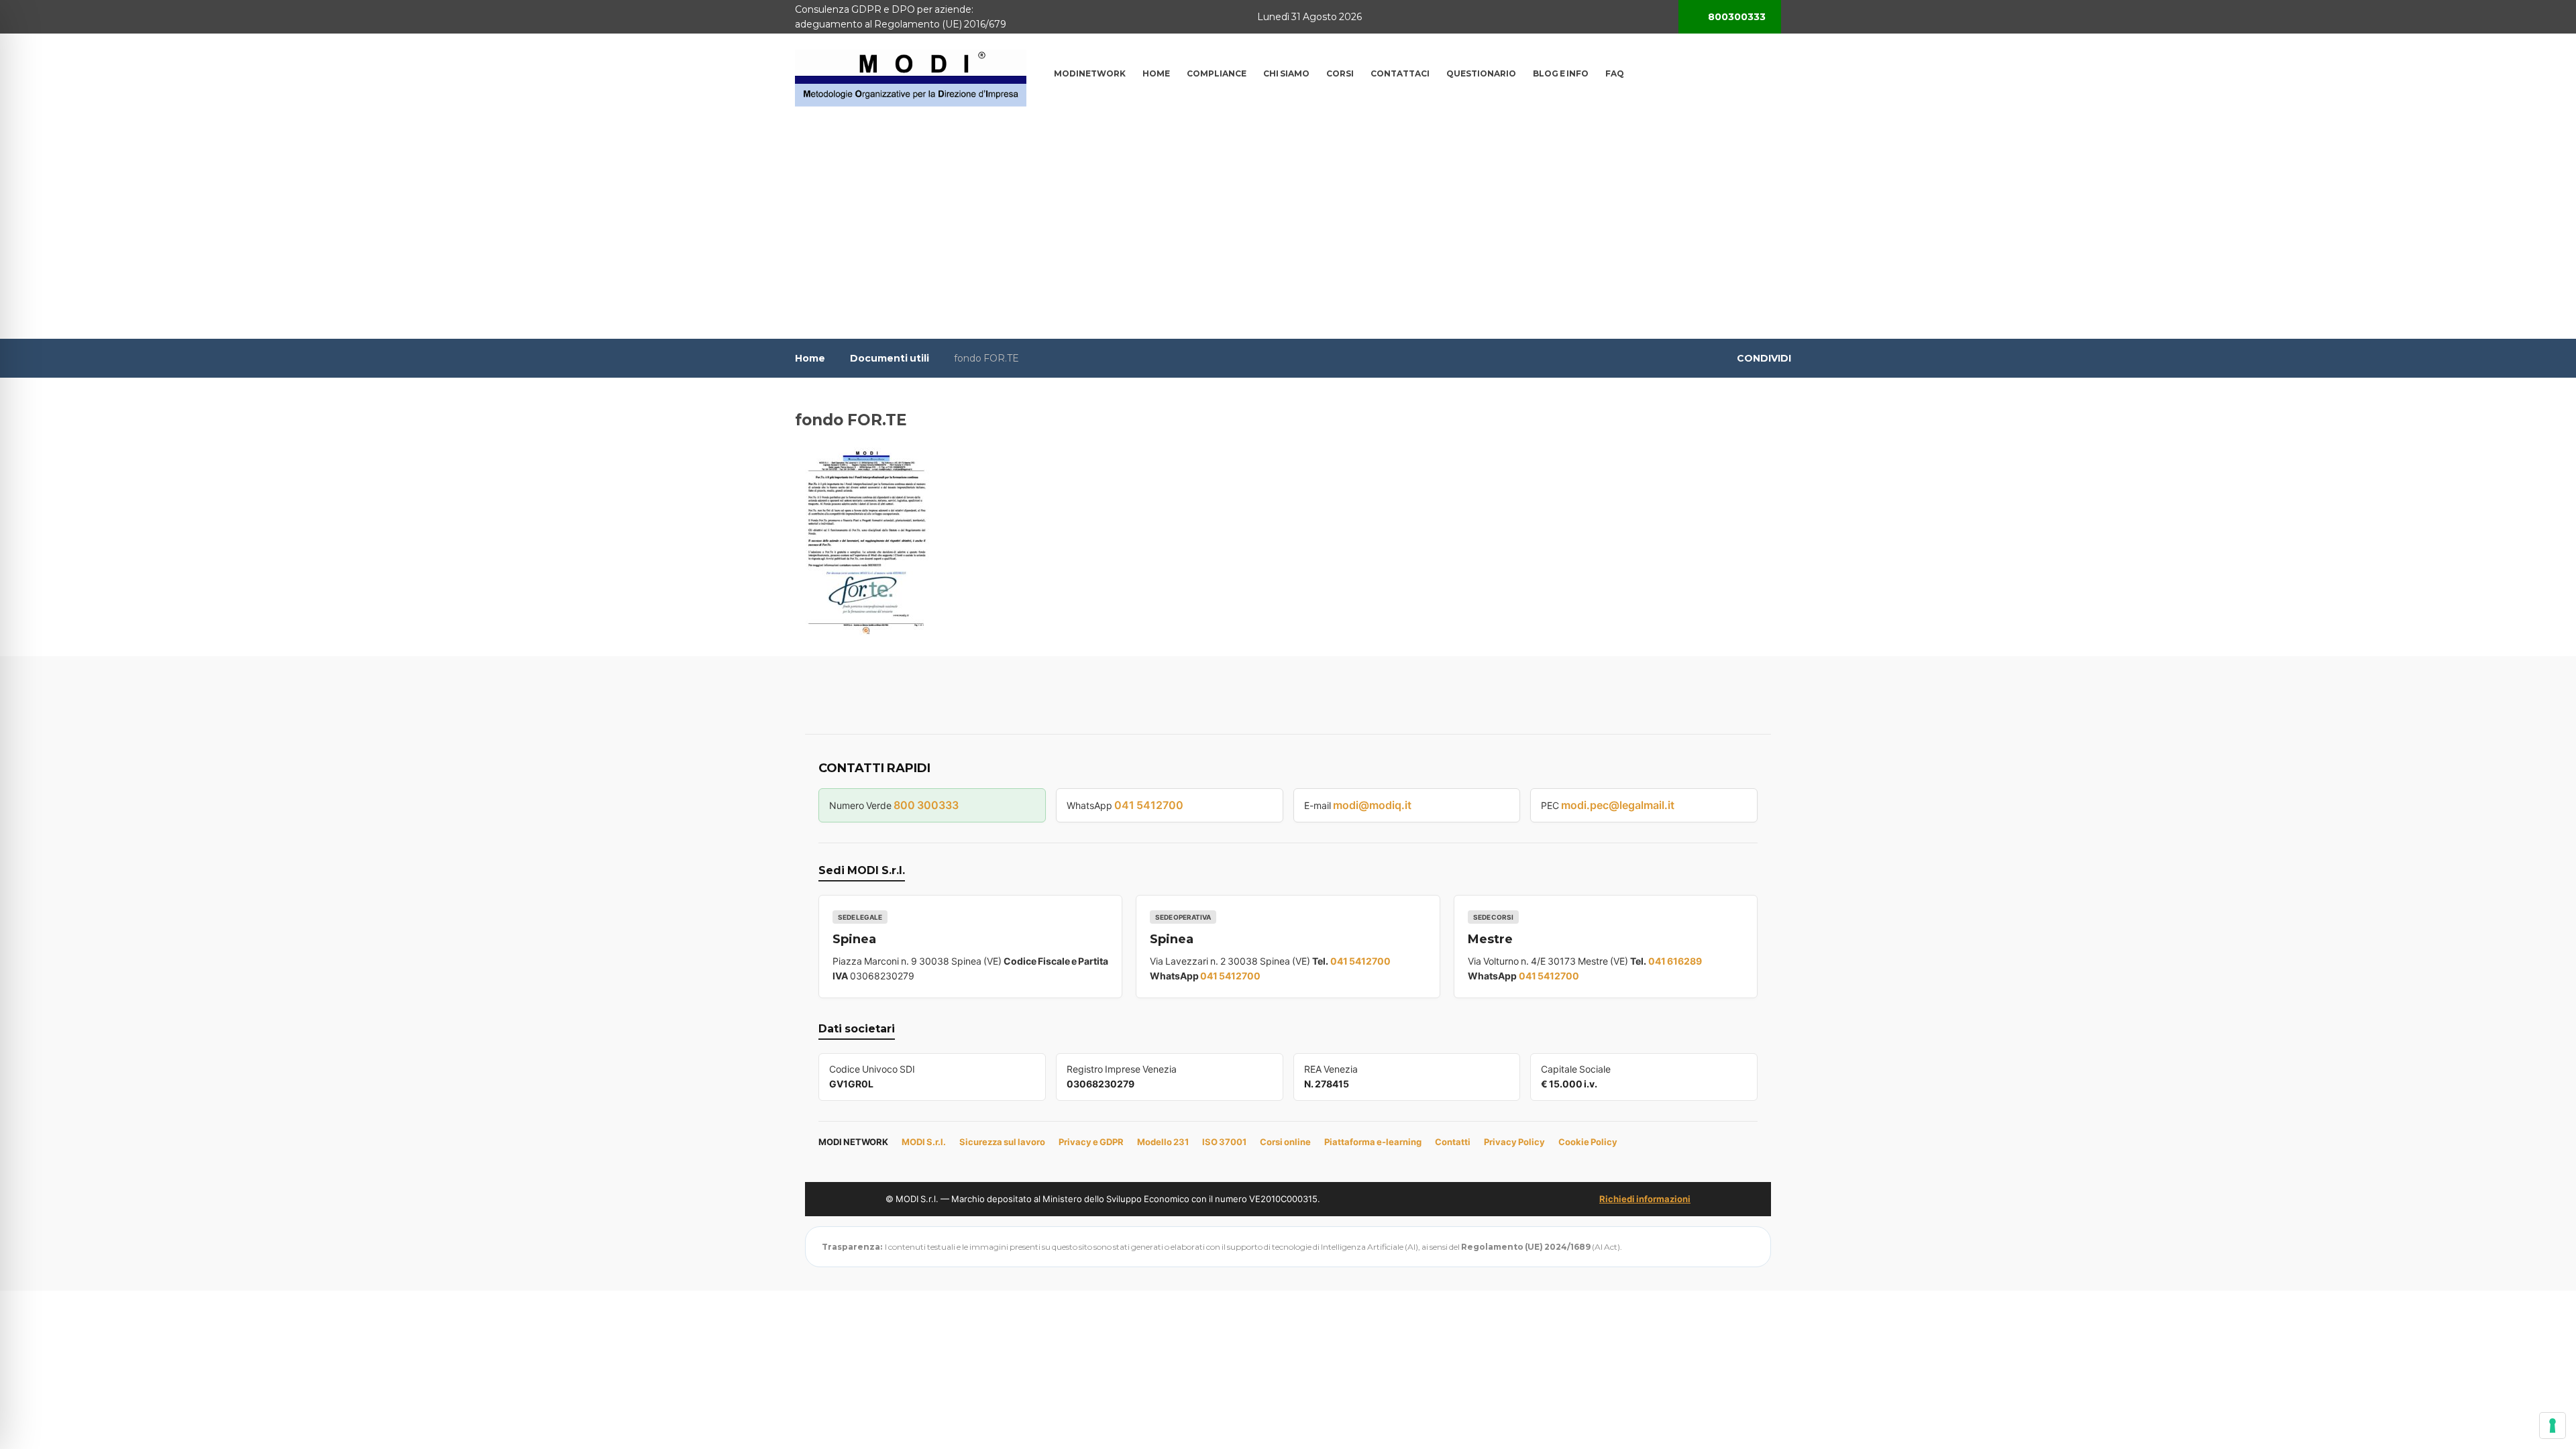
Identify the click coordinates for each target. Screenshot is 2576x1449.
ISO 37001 (1224, 1142)
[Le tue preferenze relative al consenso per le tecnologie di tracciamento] (2553, 1426)
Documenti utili (890, 358)
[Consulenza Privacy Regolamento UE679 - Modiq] (911, 77)
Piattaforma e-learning (1373, 1142)
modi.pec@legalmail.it (1618, 805)
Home (810, 358)
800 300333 (926, 805)
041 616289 (1675, 961)
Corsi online (1285, 1142)
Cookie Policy (1588, 1142)
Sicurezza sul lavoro (1002, 1142)
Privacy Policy (1514, 1142)
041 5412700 (1149, 805)
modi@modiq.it (1372, 805)
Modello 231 (1163, 1142)
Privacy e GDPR (1091, 1142)
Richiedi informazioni (1645, 1199)
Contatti (1453, 1142)
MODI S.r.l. (924, 1142)
